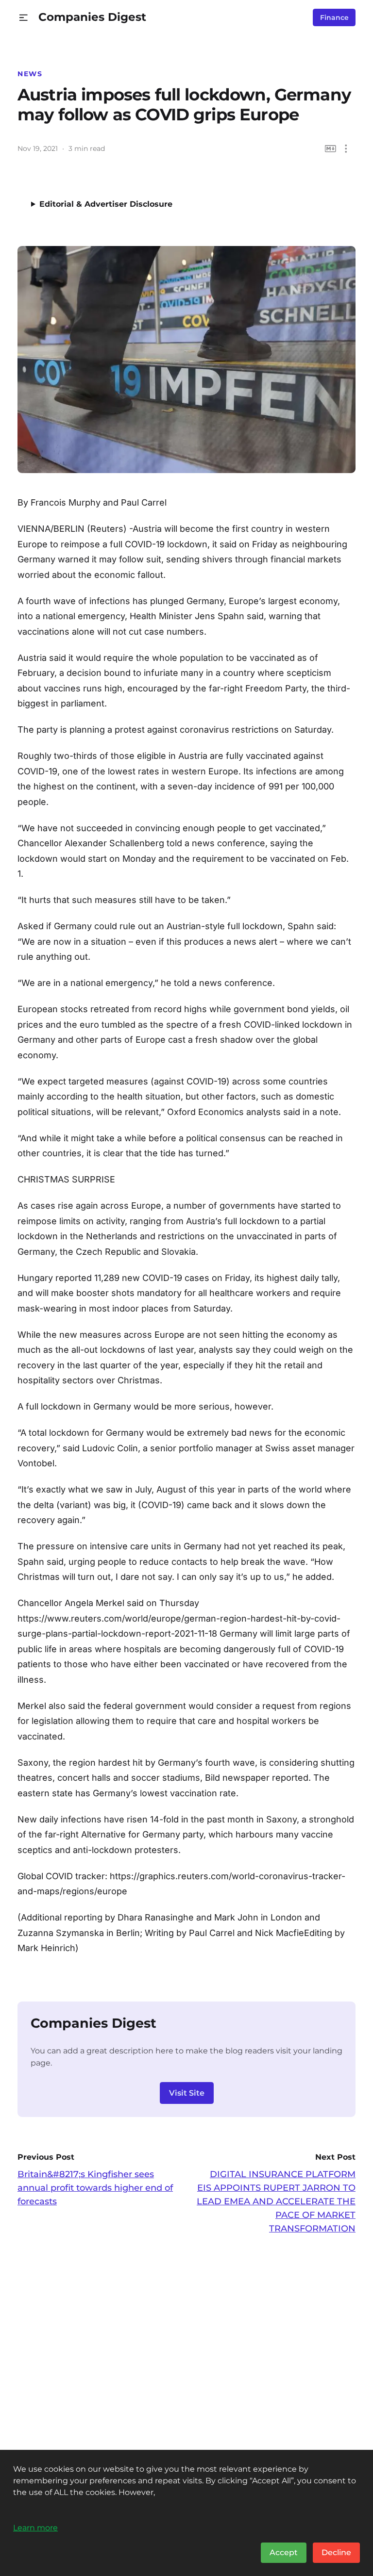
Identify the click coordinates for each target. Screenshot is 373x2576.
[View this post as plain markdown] (331, 149)
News (30, 74)
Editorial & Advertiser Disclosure (106, 204)
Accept (284, 2552)
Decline (336, 2552)
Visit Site (187, 2093)
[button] (24, 18)
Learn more (35, 2527)
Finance (334, 17)
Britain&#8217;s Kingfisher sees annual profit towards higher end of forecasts (95, 2188)
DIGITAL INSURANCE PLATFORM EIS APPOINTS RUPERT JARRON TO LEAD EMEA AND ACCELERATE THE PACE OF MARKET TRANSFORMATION (276, 2201)
